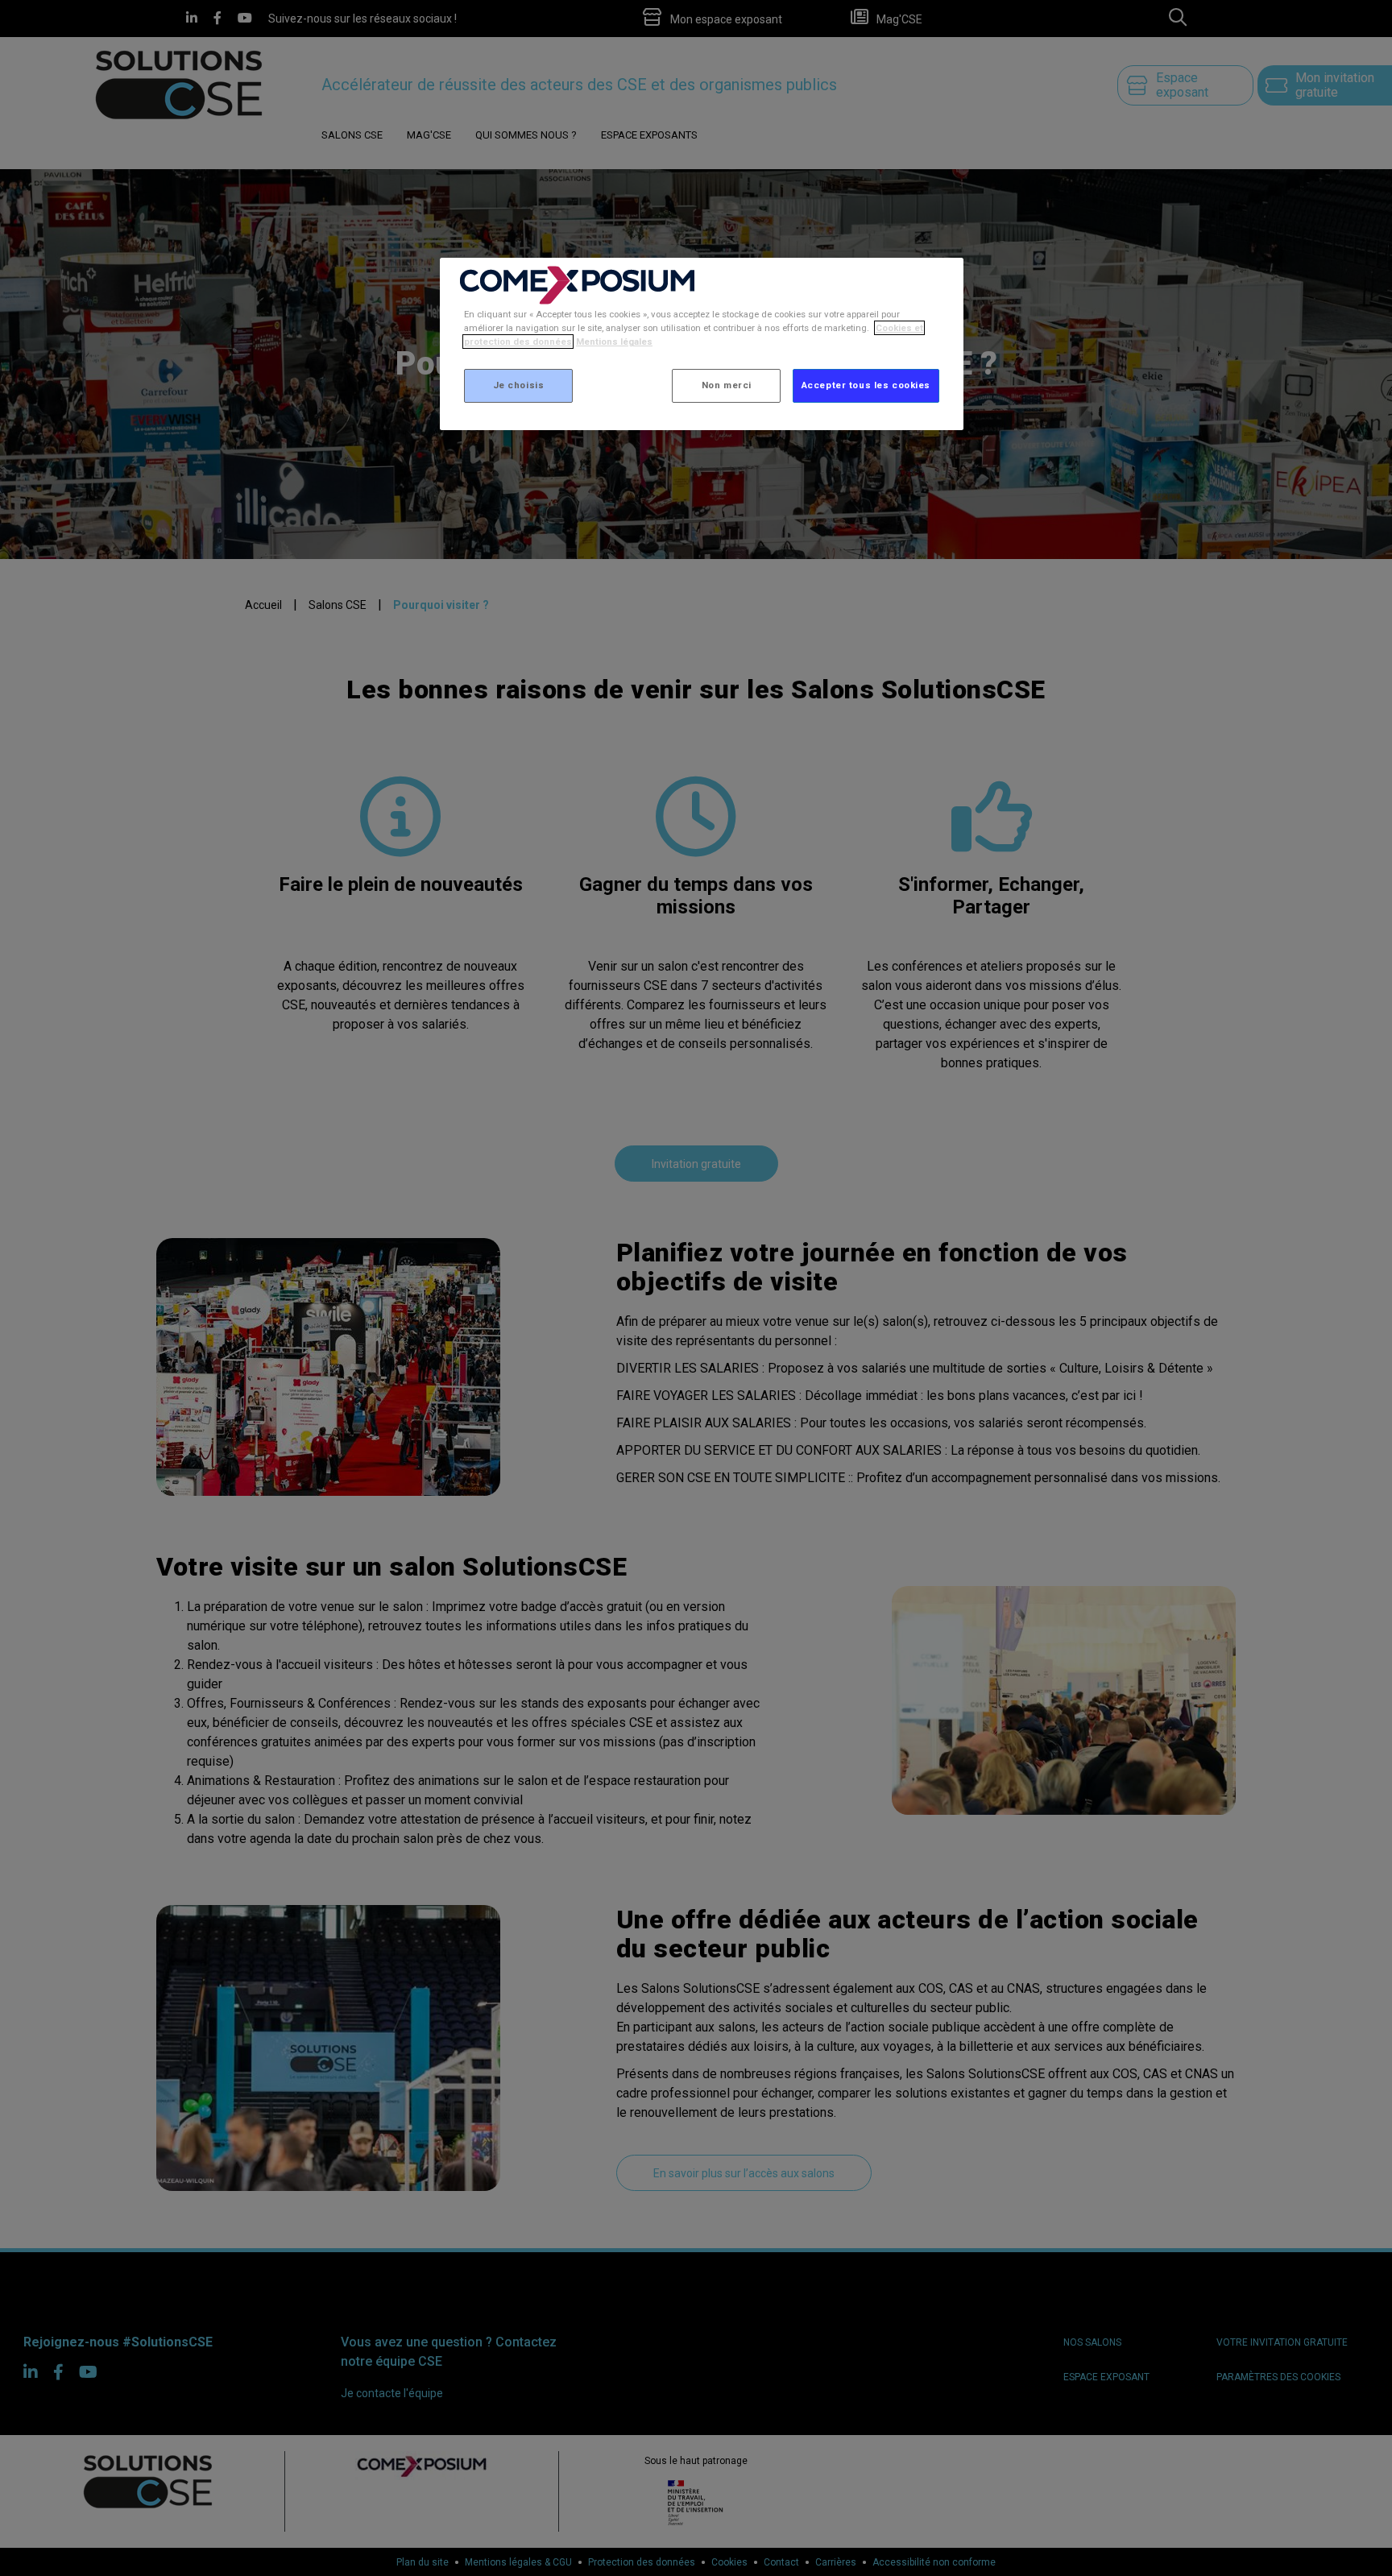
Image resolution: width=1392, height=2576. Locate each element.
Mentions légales (614, 342)
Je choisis (519, 385)
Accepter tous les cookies (866, 385)
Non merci (727, 385)
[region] (702, 344)
